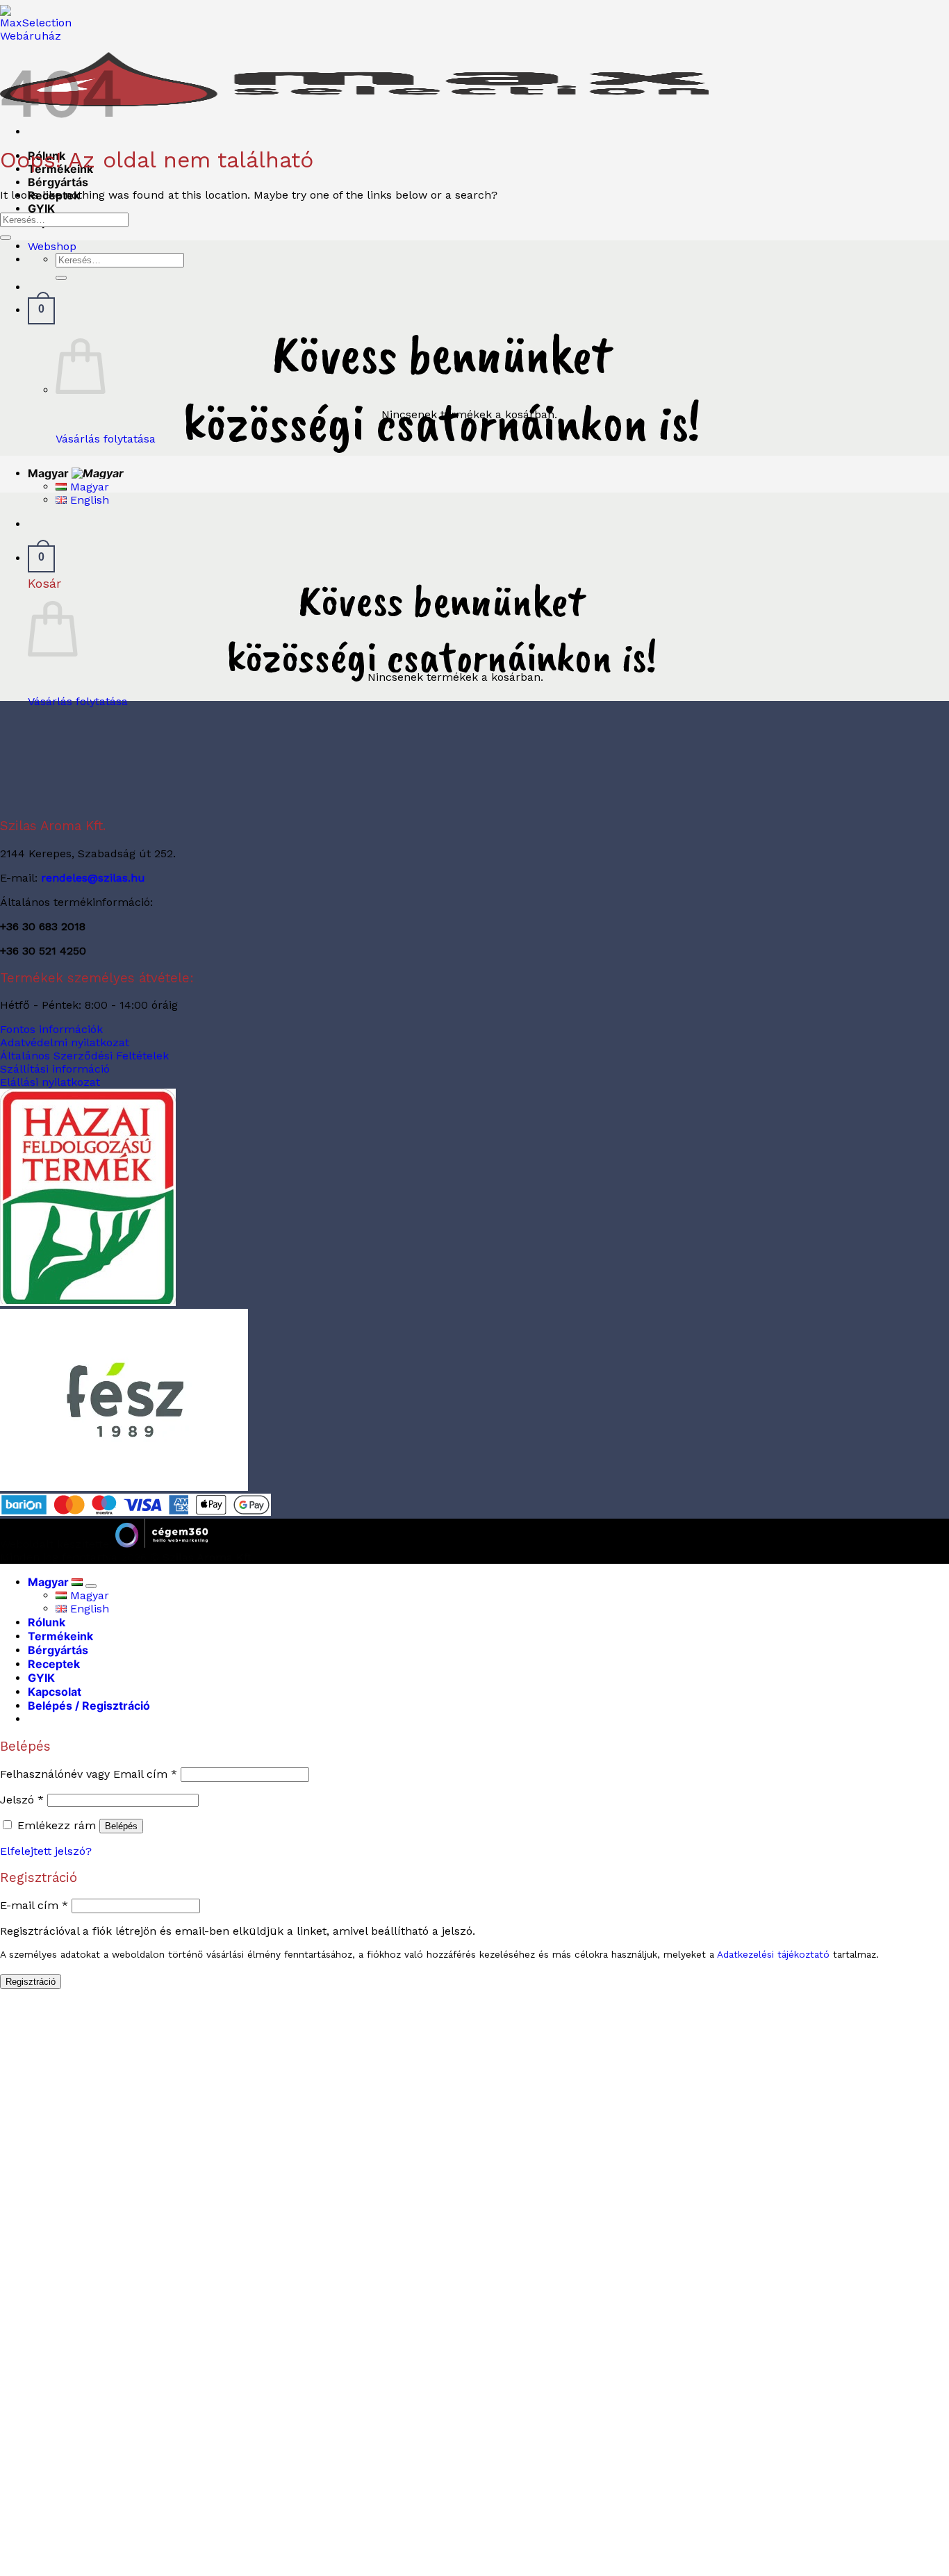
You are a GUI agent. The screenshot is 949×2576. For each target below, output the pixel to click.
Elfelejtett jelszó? (46, 1851)
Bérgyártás (58, 182)
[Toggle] (91, 1586)
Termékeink (60, 1636)
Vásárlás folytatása (106, 439)
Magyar (50, 473)
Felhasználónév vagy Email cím (89, 1774)
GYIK (41, 208)
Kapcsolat (55, 1692)
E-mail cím (34, 1905)
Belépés (121, 1826)
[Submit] (61, 278)
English (88, 500)
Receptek (54, 1664)
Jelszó (22, 1800)
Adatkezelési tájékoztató (773, 1954)
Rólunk (47, 1622)
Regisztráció (31, 1982)
